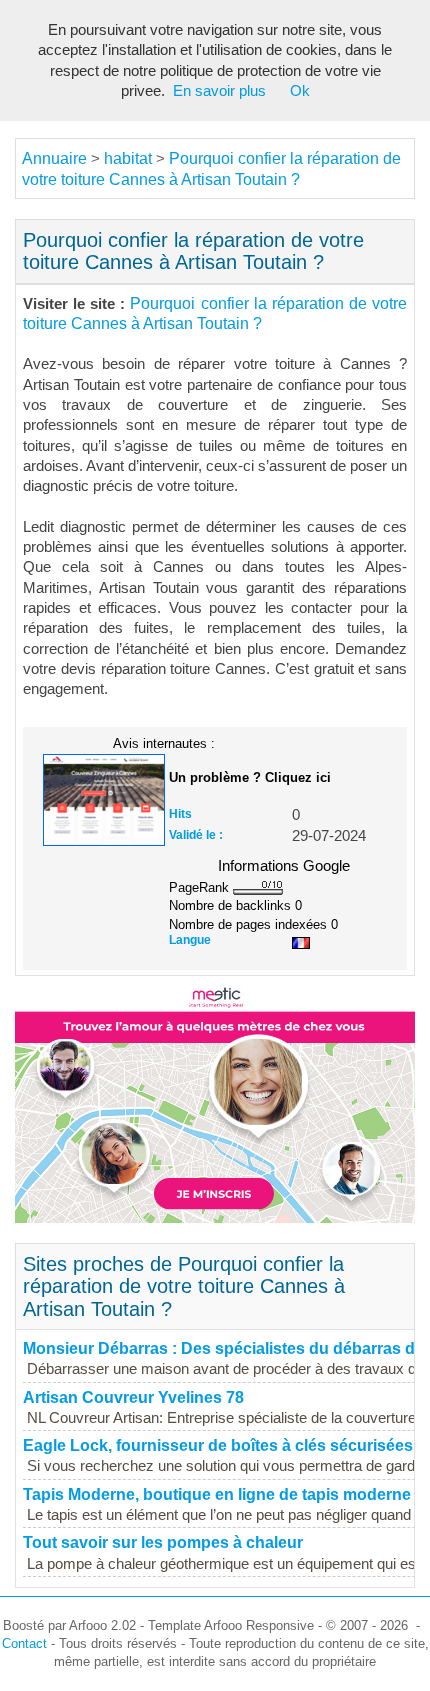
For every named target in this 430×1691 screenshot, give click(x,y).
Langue (190, 940)
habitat (128, 158)
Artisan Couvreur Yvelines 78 (133, 1397)
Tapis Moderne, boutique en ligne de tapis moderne (217, 1494)
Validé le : (196, 835)
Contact (24, 1643)
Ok (300, 91)
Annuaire (54, 158)
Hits (180, 814)
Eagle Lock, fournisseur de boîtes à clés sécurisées (218, 1445)
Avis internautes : (164, 743)
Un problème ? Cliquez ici (250, 777)
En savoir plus (219, 91)
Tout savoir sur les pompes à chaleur (163, 1542)
